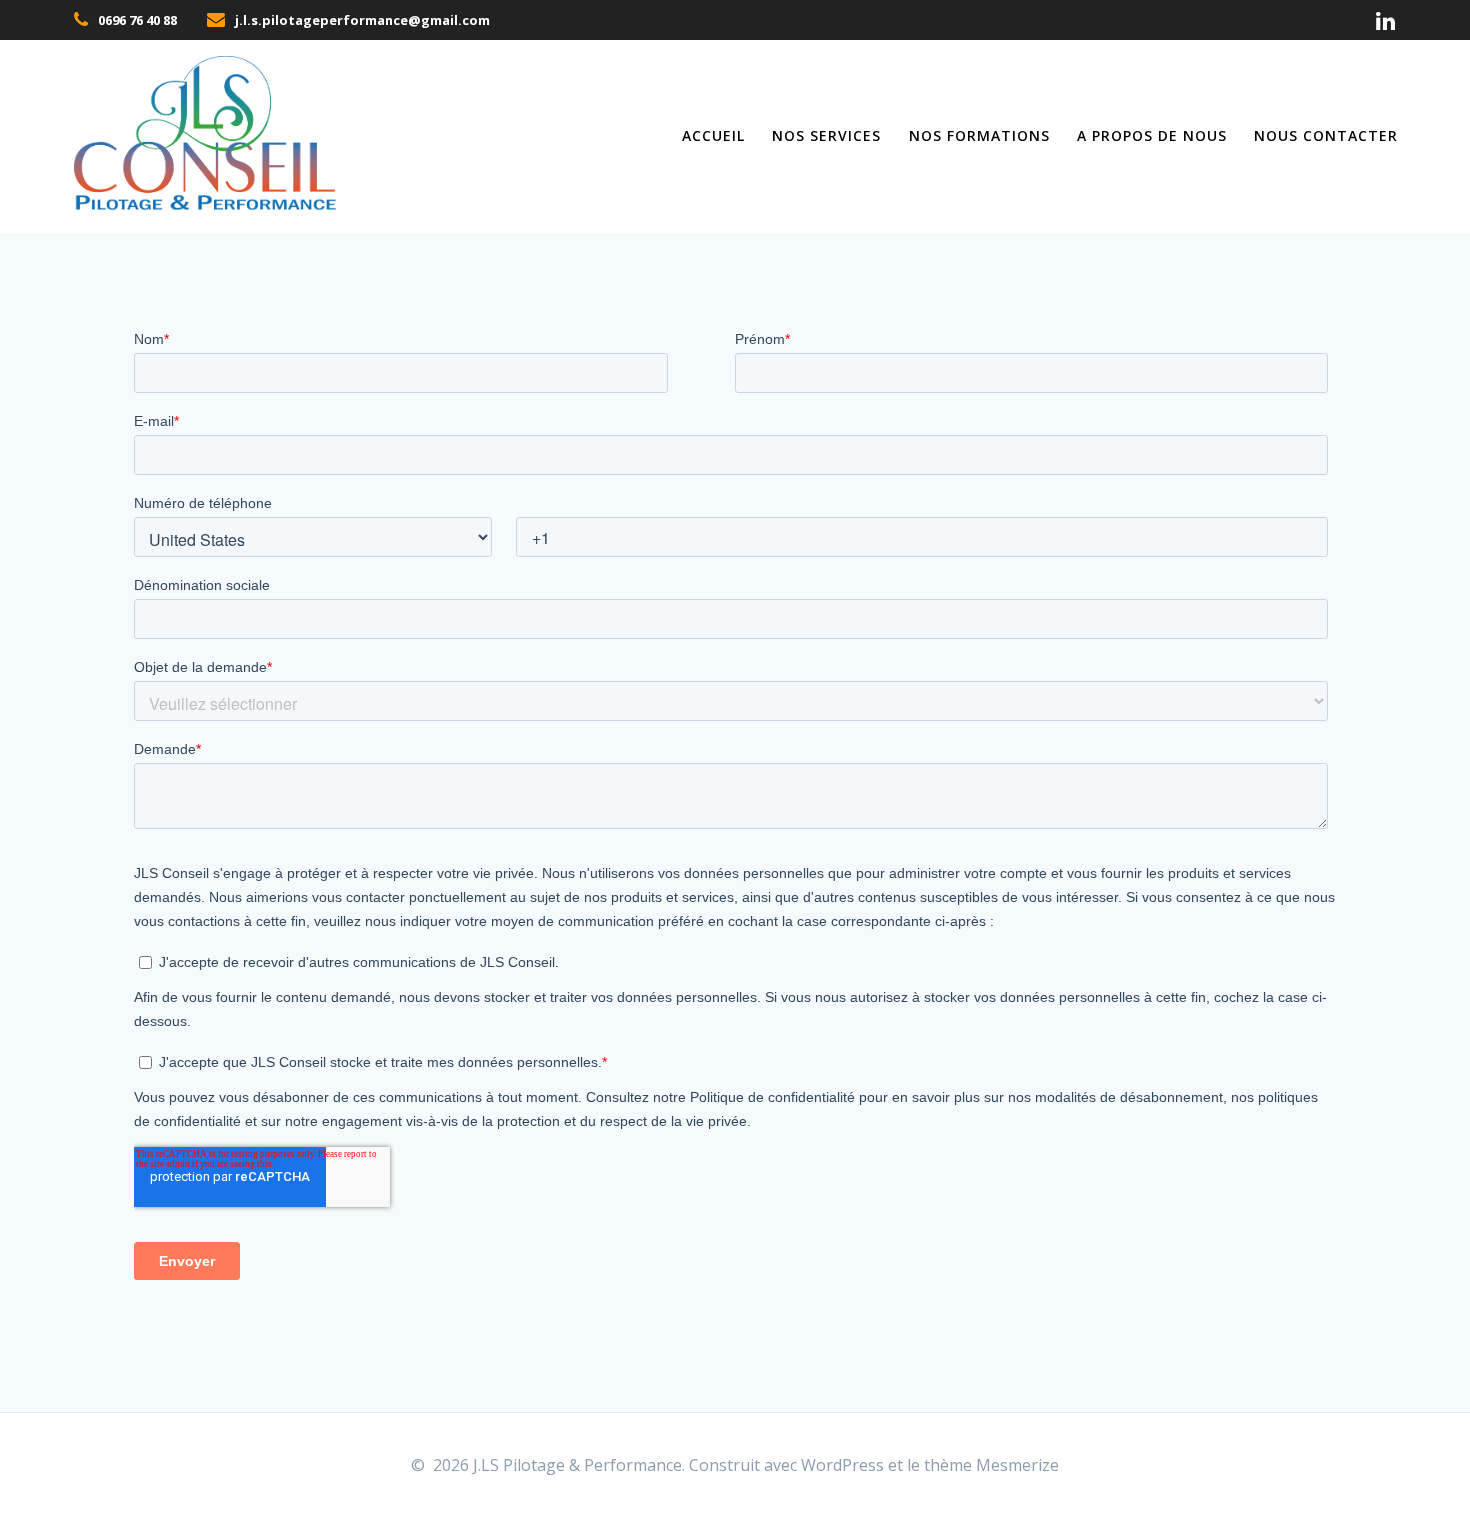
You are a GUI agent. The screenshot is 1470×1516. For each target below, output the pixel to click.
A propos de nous (1152, 135)
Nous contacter (1326, 135)
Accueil (713, 135)
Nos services (826, 135)
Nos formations (979, 135)
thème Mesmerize (991, 1465)
